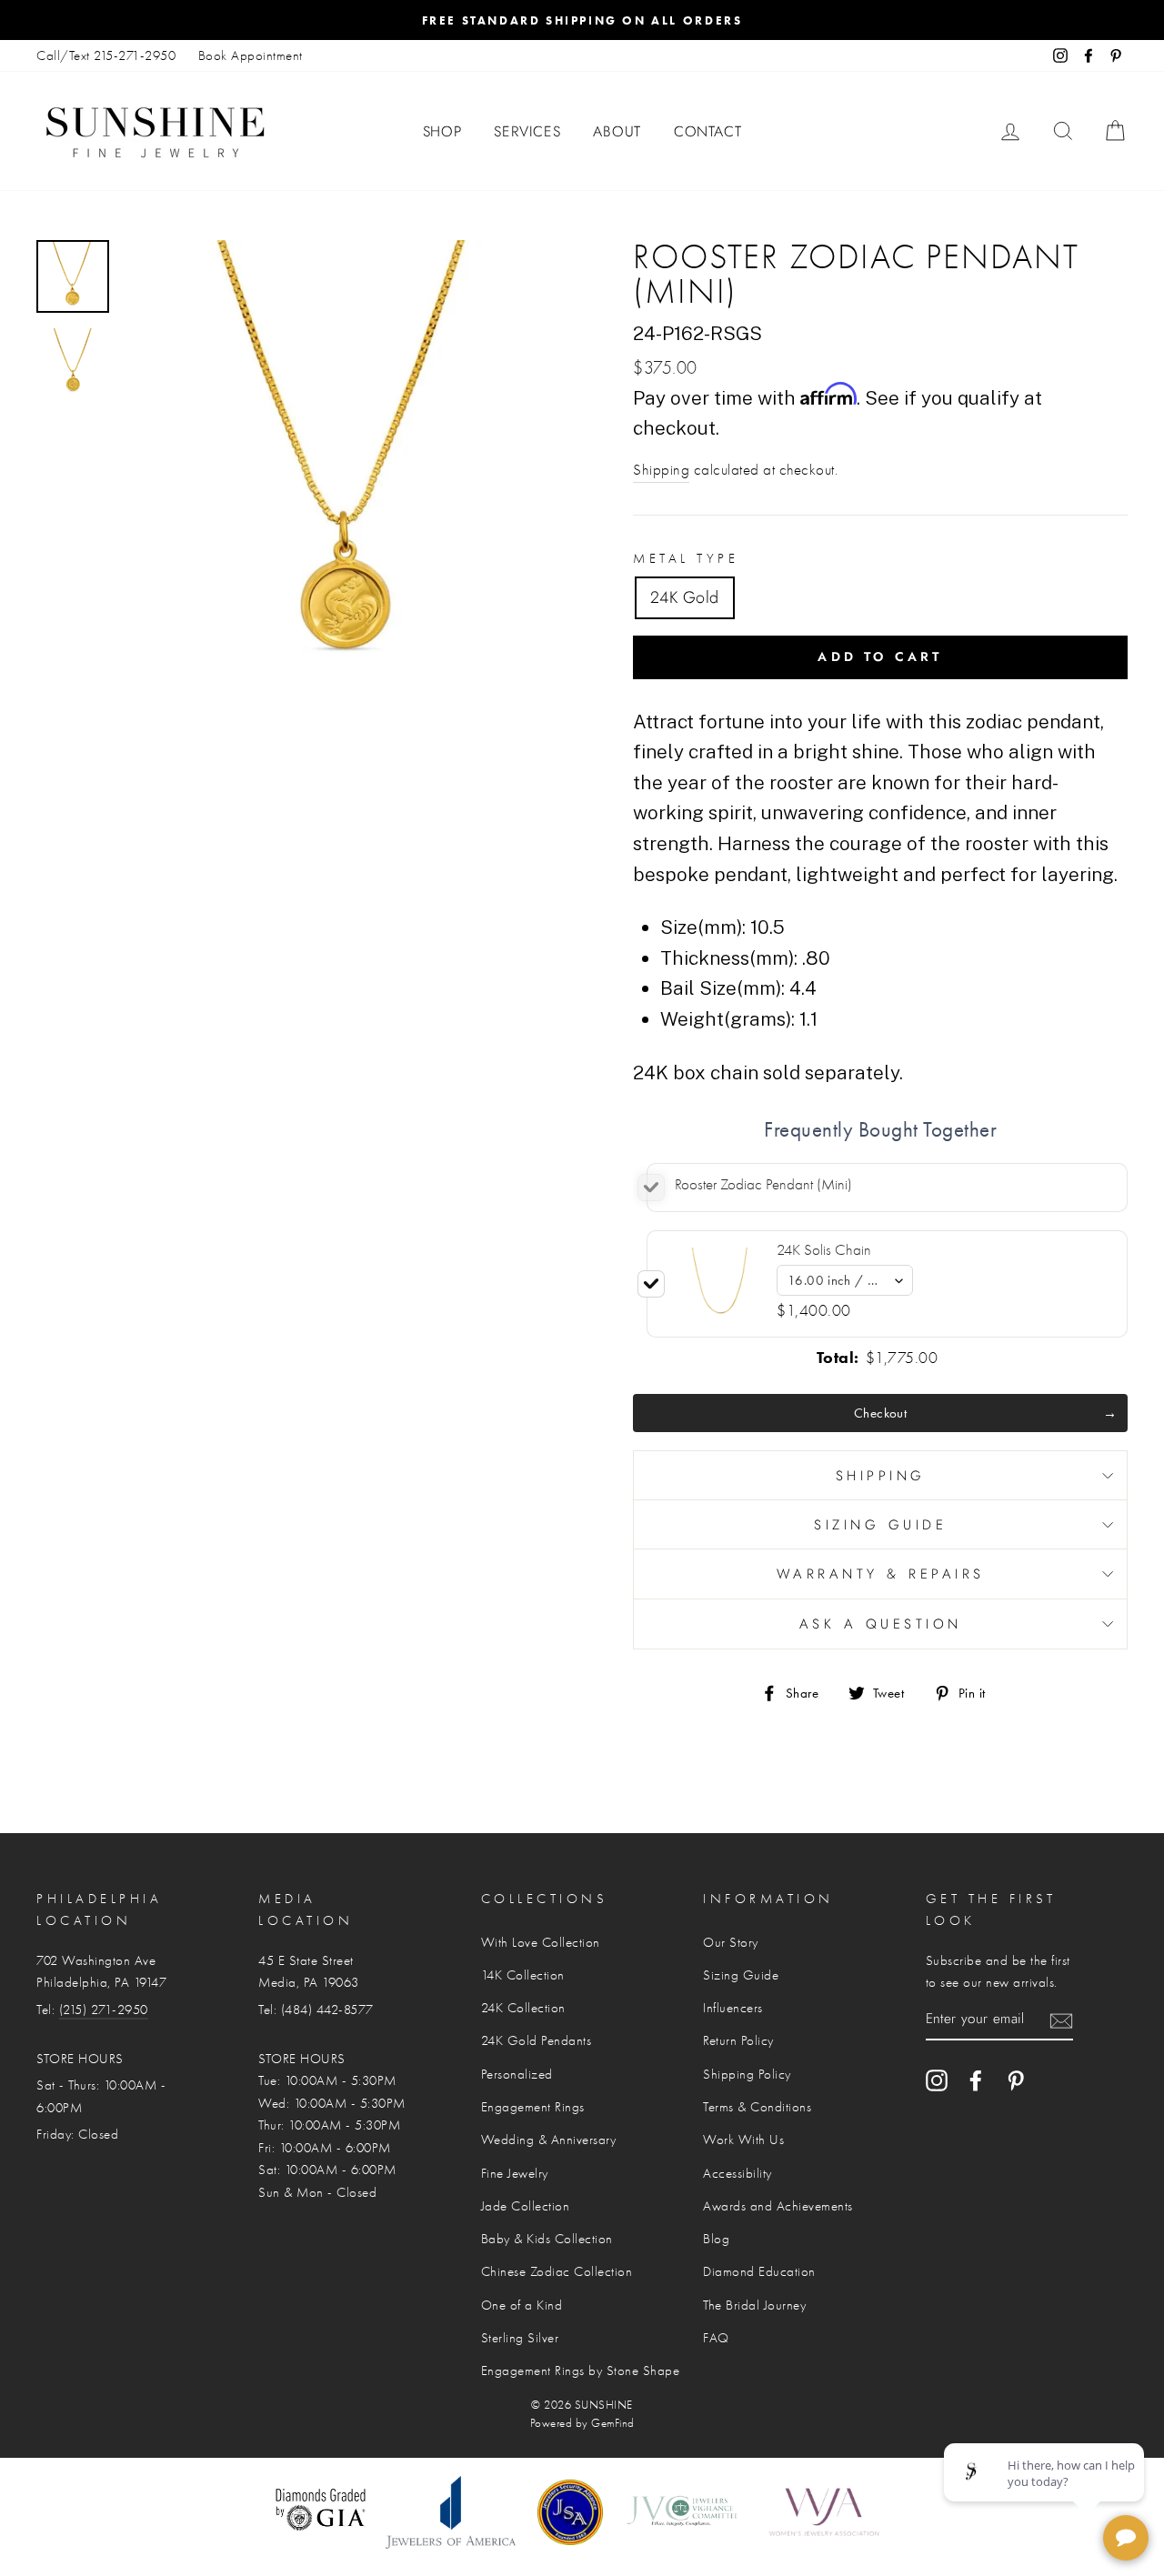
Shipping (661, 470)
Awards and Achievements (778, 2206)
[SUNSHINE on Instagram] (937, 2080)
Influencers (733, 2008)
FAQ (716, 2338)
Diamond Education (759, 2271)
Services (527, 131)
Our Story (731, 1942)
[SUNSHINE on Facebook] (976, 2080)
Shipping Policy (747, 2074)
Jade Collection (526, 2206)
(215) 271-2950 (104, 2010)
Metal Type (686, 558)
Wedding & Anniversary (549, 2140)
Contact (708, 131)
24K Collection (523, 2008)
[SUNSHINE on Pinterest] (1016, 2080)
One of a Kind (522, 2305)
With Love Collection (541, 1942)
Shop (442, 131)
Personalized (517, 2074)
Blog (716, 2239)
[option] (582, 20)
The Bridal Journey (754, 2305)
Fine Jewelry (515, 2173)
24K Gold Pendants (537, 2040)
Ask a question (881, 1624)
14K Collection (523, 1975)
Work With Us (743, 2140)
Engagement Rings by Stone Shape (581, 2371)
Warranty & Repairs (881, 1574)
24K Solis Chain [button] (824, 1250)
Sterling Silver (520, 2338)
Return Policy (738, 2040)
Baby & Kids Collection (547, 2239)
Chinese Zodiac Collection (557, 2271)
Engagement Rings (533, 2107)
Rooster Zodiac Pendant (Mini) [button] (763, 1184)
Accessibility (738, 2173)
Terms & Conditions (757, 2107)
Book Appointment (251, 55)
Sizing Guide (880, 1525)
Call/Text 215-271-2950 (106, 55)
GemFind (613, 2423)
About (617, 131)
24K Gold (685, 597)
